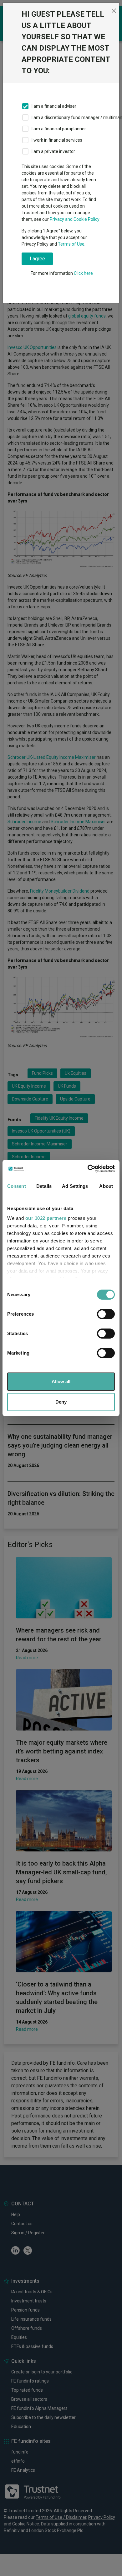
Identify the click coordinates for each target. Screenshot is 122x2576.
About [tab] (106, 1186)
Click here (83, 273)
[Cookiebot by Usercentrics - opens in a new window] (88, 1169)
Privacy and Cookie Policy (75, 219)
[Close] (114, 11)
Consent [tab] (17, 1186)
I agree (37, 259)
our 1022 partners (46, 1218)
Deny (61, 1402)
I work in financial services (57, 140)
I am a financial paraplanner (59, 129)
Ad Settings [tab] (75, 1186)
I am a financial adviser (54, 106)
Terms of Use (71, 244)
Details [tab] (44, 1186)
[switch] (106, 1314)
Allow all (61, 1381)
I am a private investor (53, 151)
